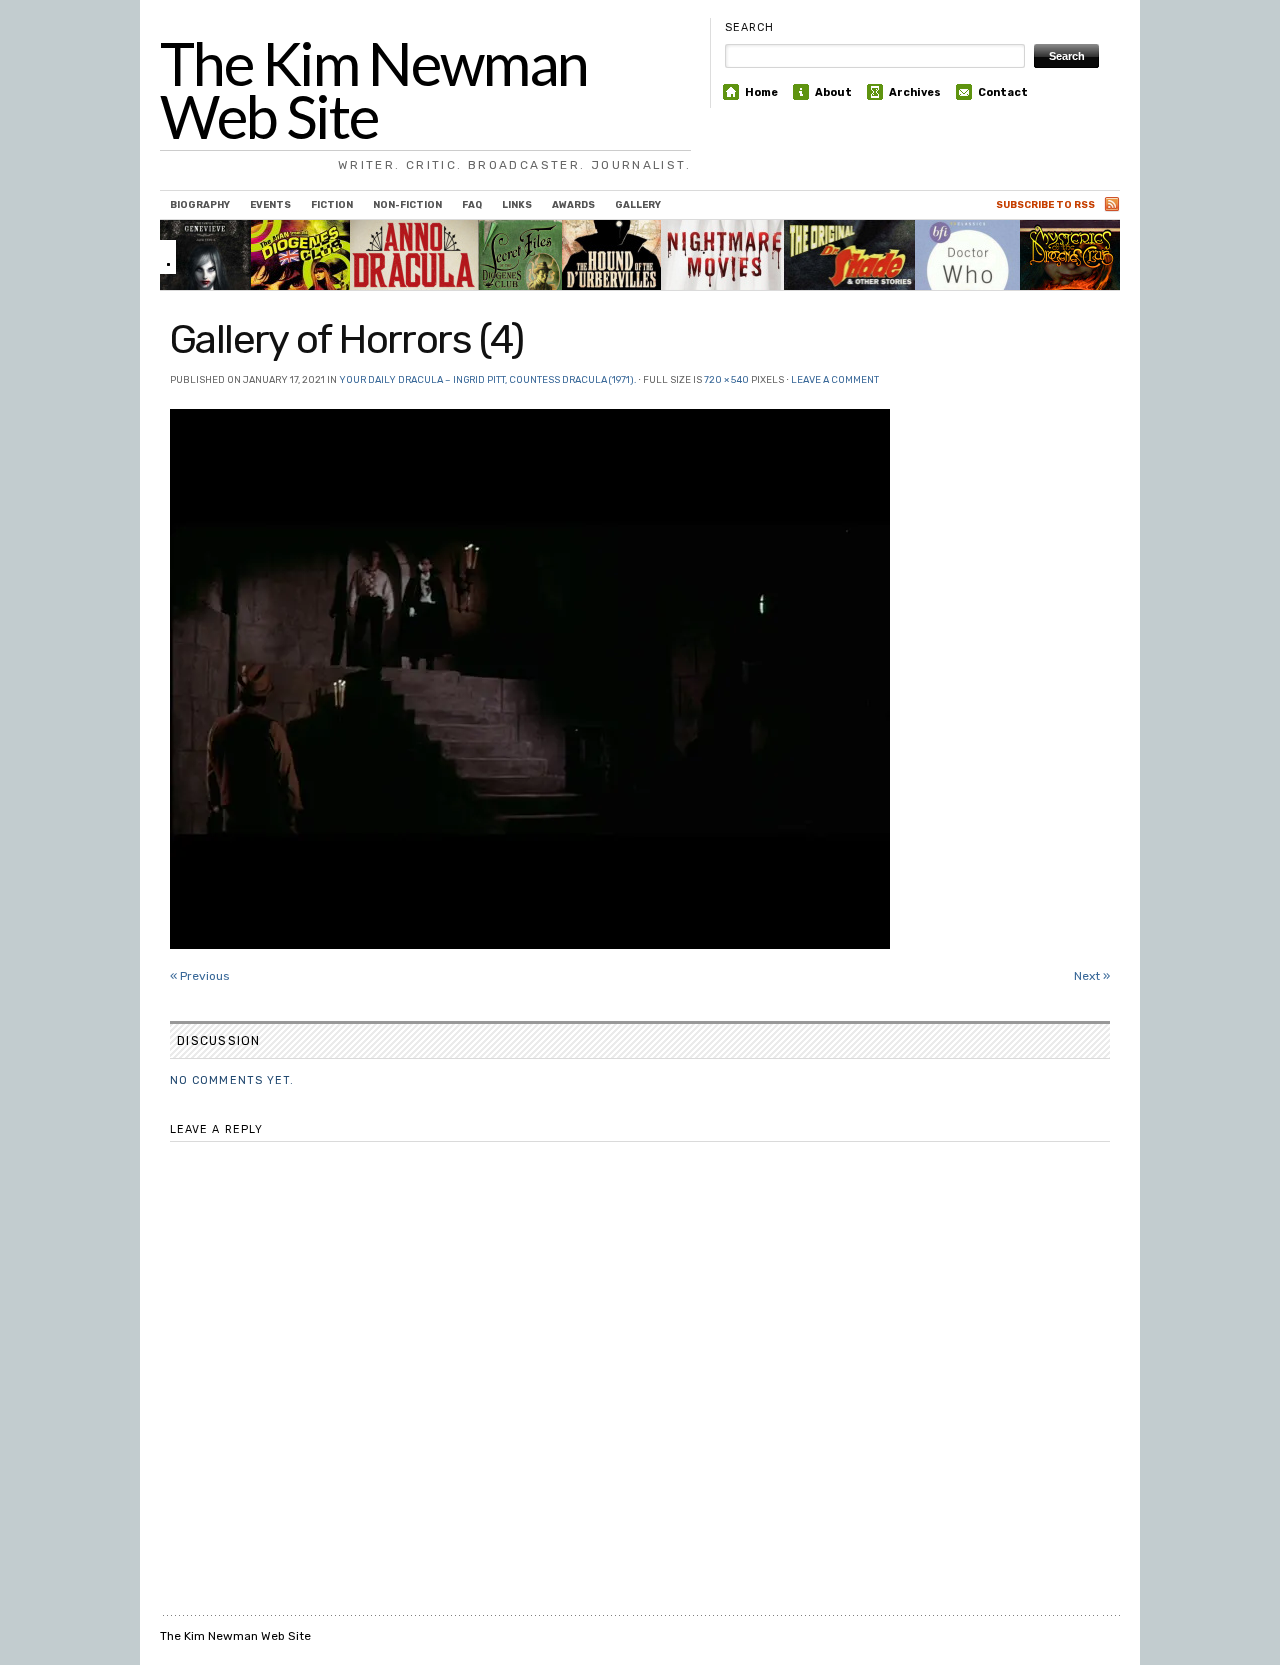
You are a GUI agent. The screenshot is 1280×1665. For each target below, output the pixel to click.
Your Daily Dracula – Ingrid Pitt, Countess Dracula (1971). (487, 379)
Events (270, 204)
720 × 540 (726, 379)
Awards (573, 204)
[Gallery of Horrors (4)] (640, 679)
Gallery (638, 204)
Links (517, 204)
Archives (915, 92)
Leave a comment (835, 379)
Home (761, 92)
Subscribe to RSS (1045, 204)
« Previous (200, 976)
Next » (1092, 976)
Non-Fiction (407, 204)
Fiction (332, 204)
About (833, 92)
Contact (1003, 92)
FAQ (472, 204)
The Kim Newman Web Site (374, 90)
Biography (200, 204)
